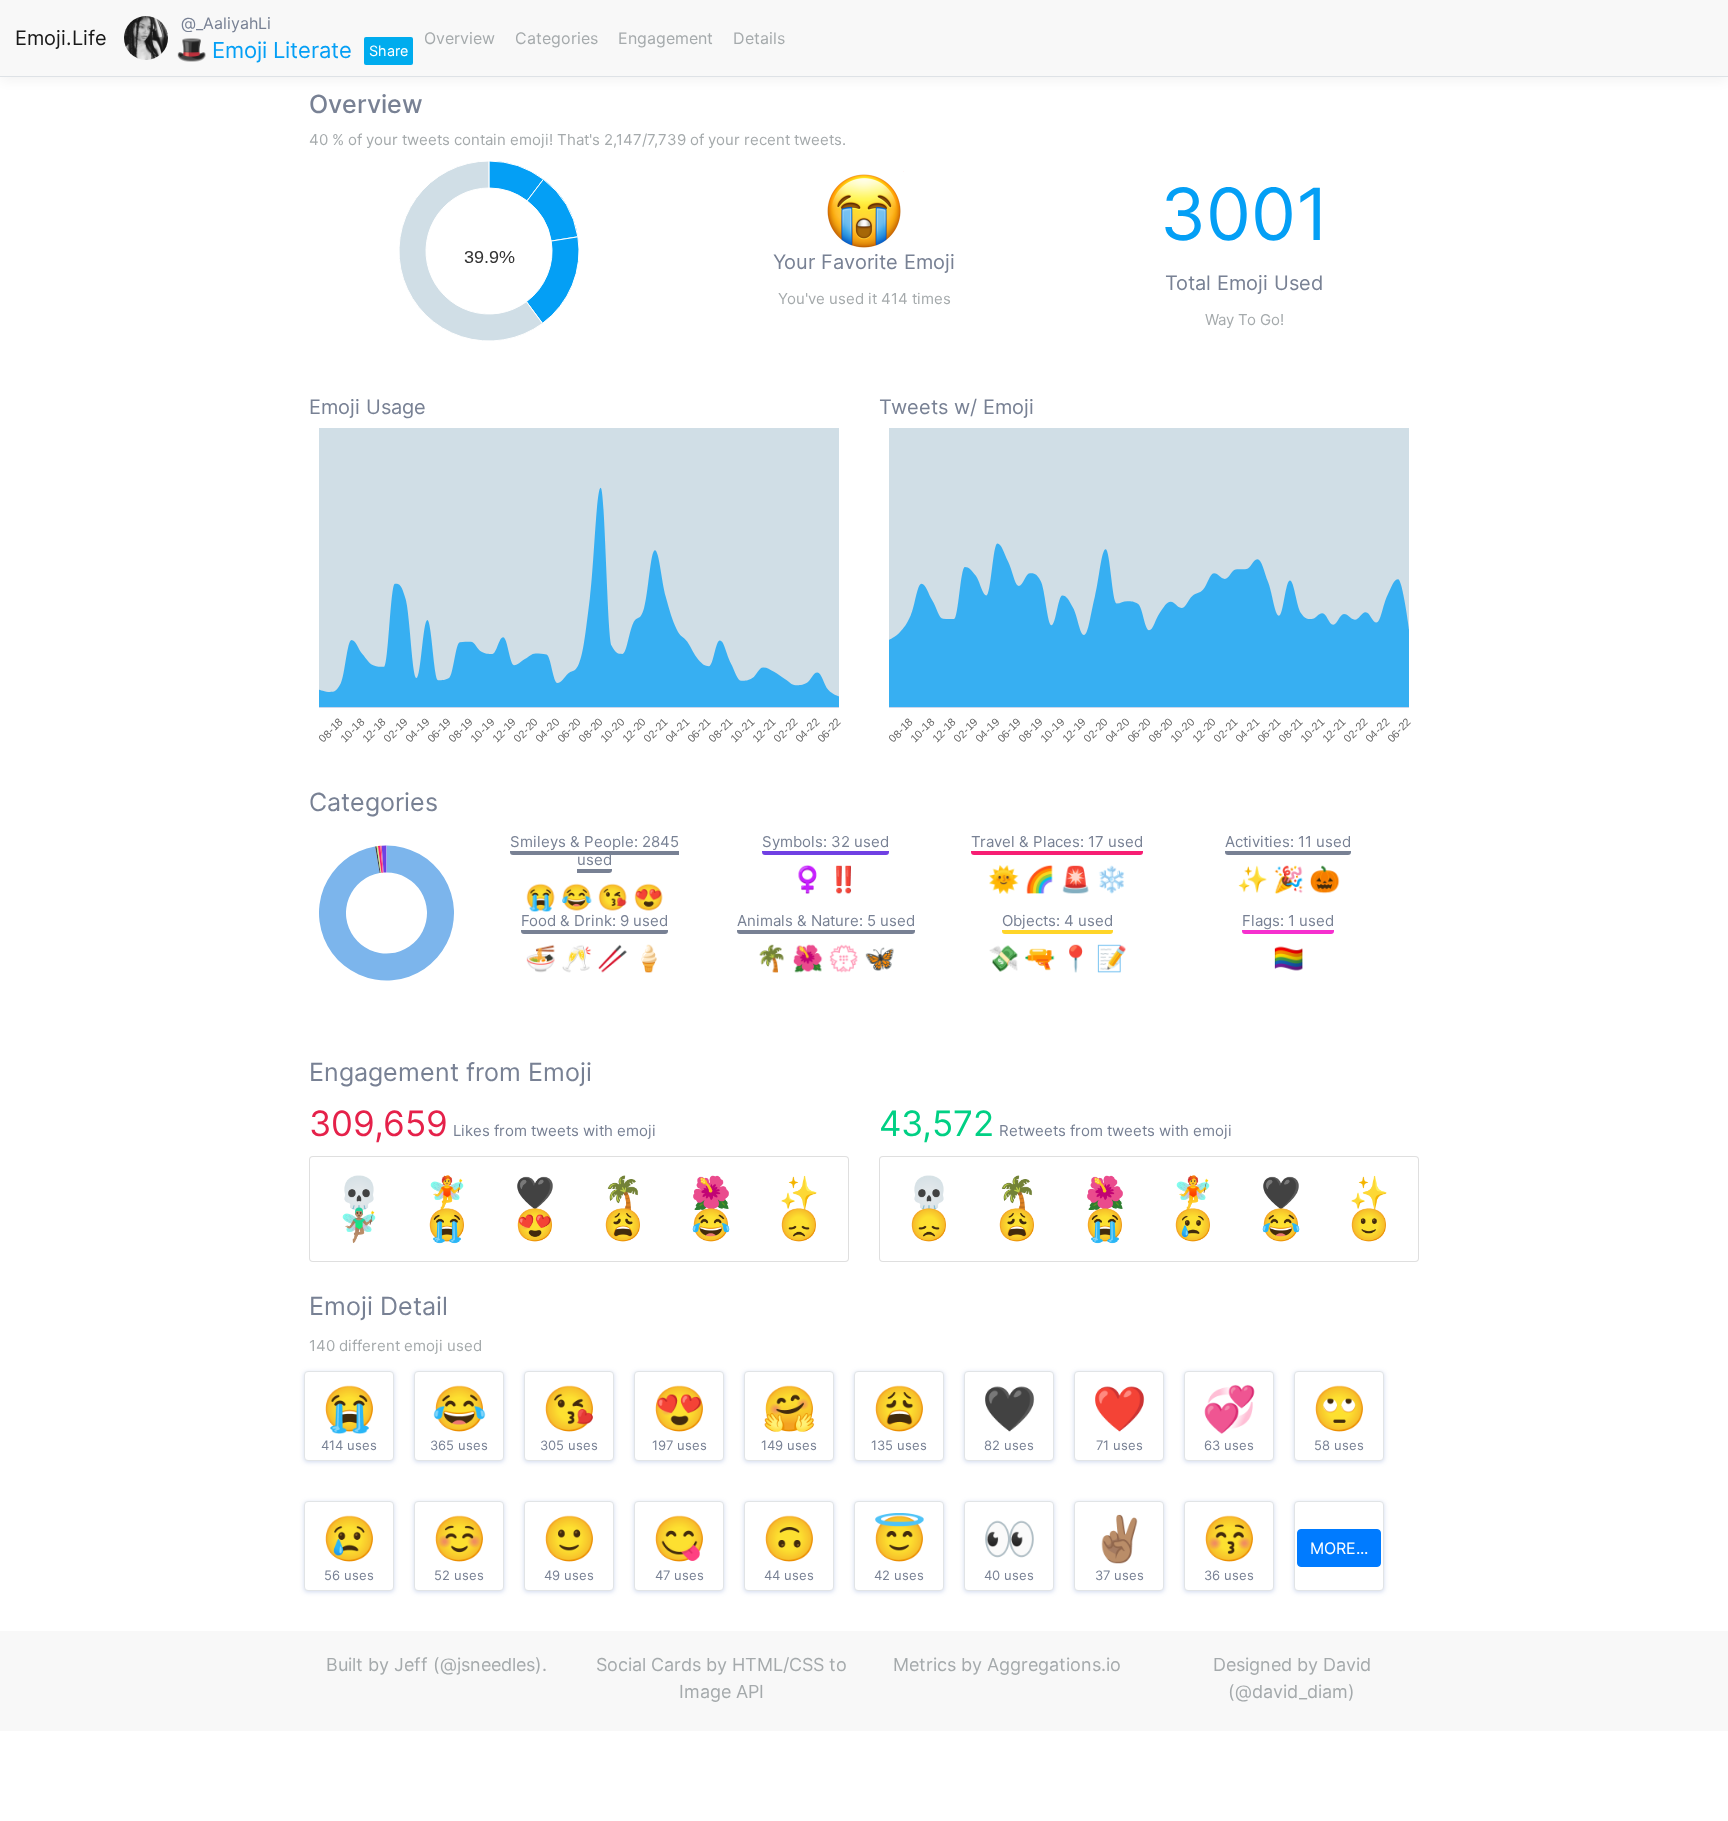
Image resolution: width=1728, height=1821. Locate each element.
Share (388, 50)
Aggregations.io (1054, 1664)
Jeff (411, 1664)
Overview (459, 38)
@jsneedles (487, 1664)
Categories (556, 38)
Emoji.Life (61, 38)
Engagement (665, 38)
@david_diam (1291, 1691)
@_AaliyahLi (226, 23)
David (1347, 1664)
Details (759, 38)
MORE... (1339, 1548)
